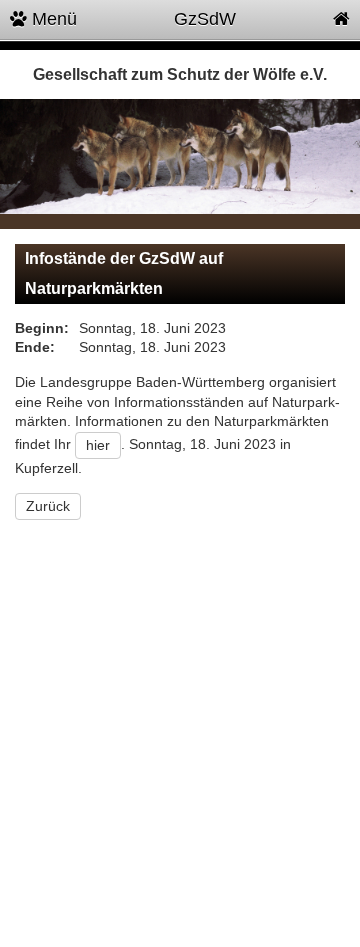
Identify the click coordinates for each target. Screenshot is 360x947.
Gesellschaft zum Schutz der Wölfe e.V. (180, 74)
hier (98, 445)
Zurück (48, 506)
